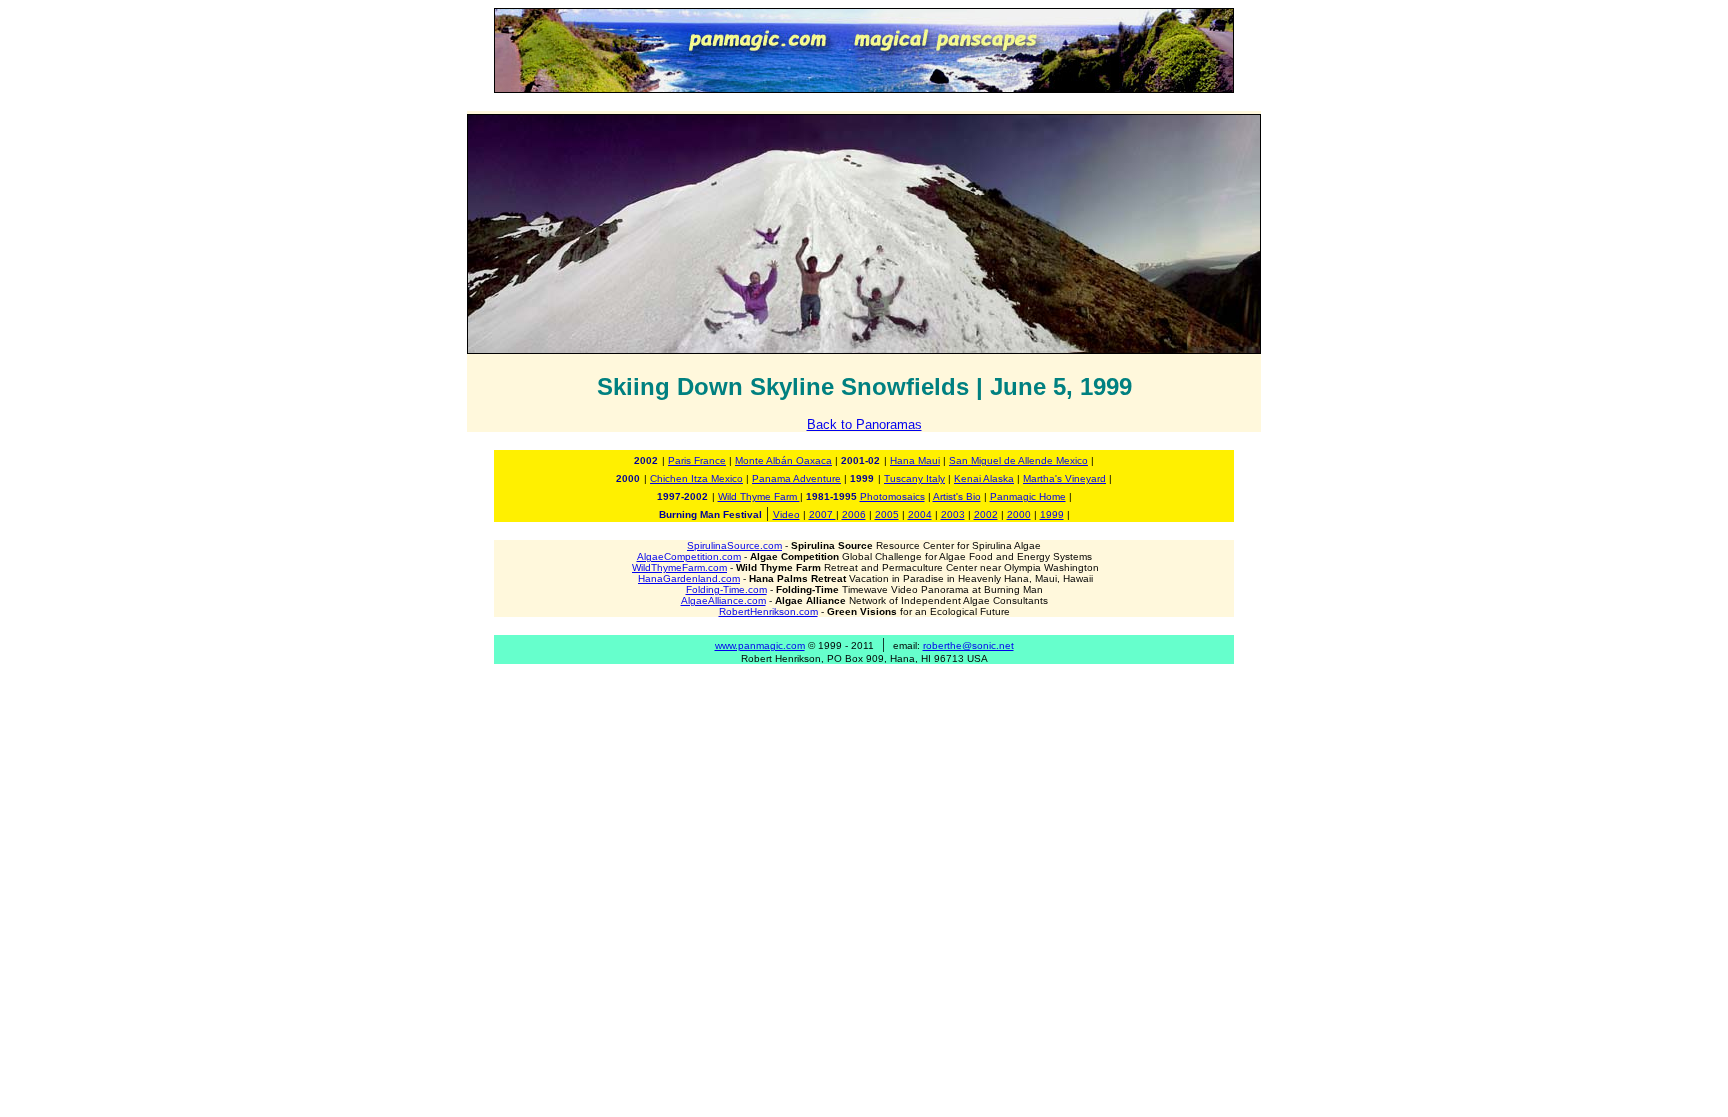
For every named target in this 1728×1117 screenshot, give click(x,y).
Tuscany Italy (914, 478)
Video (786, 514)
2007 (822, 514)
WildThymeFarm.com (679, 567)
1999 (1052, 514)
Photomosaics (892, 496)
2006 (854, 514)
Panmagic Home (1028, 496)
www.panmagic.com (760, 645)
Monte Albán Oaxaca (783, 460)
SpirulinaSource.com (734, 545)
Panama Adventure (796, 478)
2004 (920, 514)
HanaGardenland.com (689, 578)
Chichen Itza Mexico (696, 478)
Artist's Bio (957, 496)
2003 (953, 514)
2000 (1019, 514)
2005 (887, 514)
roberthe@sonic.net (968, 645)
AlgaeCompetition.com (689, 556)
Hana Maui (915, 460)
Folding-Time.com (726, 589)
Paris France (697, 460)
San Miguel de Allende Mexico (1018, 460)
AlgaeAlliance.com (723, 600)
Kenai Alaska (984, 478)
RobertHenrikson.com (768, 611)
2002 (986, 514)
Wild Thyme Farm (759, 496)
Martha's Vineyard (1064, 478)
